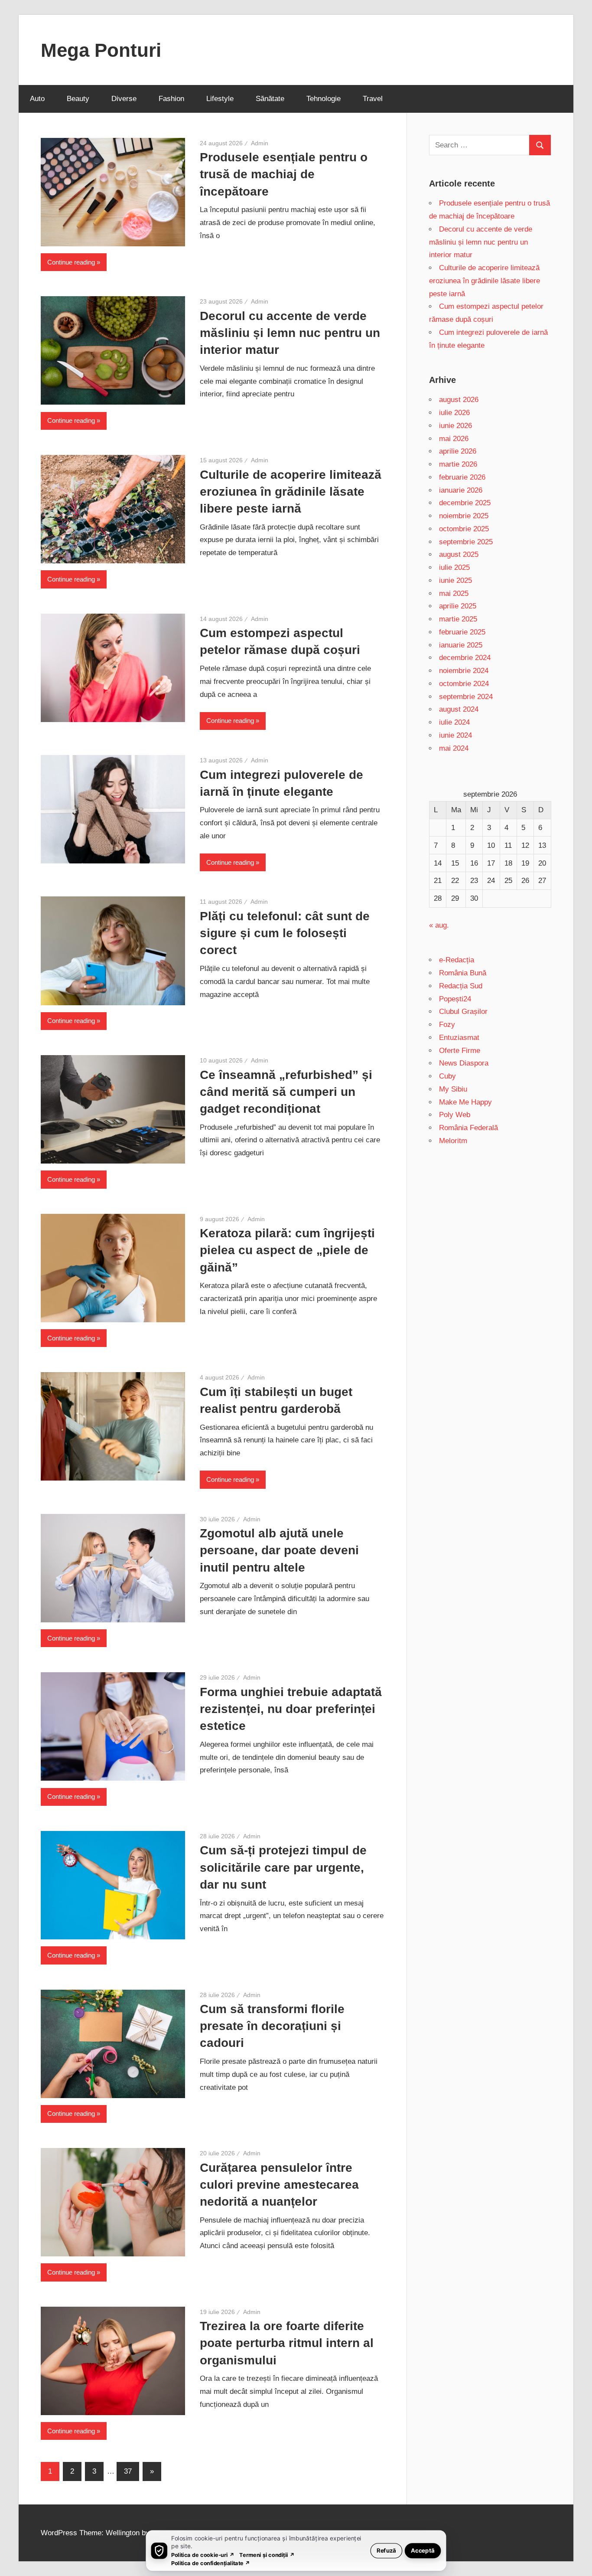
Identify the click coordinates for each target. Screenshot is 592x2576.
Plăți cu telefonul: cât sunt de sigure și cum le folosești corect (285, 933)
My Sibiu (453, 1089)
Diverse (124, 99)
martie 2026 (458, 464)
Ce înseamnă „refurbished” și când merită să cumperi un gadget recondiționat (286, 1092)
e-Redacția (457, 960)
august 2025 (459, 554)
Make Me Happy (465, 1102)
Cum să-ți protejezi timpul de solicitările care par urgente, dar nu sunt (283, 1867)
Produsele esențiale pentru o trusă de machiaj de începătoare (284, 174)
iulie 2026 (454, 413)
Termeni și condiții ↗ (267, 2555)
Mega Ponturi (101, 50)
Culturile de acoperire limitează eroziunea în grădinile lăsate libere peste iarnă (291, 492)
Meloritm (453, 1141)
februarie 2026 (462, 477)
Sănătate (270, 99)
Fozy (447, 1025)
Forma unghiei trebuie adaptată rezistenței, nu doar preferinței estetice (291, 1709)
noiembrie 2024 (464, 671)
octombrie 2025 (464, 529)
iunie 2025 (455, 580)
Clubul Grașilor (463, 1012)
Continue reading (71, 262)
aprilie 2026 (458, 451)
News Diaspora (464, 1063)
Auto (37, 99)
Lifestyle (220, 99)
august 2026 (459, 400)
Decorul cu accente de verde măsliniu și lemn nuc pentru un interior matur (290, 333)
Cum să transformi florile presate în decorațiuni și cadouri (272, 2026)
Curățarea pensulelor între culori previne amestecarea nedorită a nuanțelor (279, 2185)
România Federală (468, 1128)
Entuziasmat (459, 1038)
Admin (260, 143)
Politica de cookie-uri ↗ (203, 2555)
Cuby (447, 1076)
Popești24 (455, 999)
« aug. (439, 925)
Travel (373, 99)
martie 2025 (458, 619)
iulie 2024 (454, 722)
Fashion (171, 99)
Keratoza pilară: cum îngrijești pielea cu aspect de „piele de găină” (287, 1250)
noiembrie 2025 (464, 516)
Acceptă (423, 2550)
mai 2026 (454, 439)
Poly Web (455, 1115)
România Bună (463, 973)
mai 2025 (454, 593)
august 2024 (459, 709)
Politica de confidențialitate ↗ (211, 2563)
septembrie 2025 (466, 542)
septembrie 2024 (466, 697)
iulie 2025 (454, 567)
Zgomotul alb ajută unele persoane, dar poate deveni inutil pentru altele (279, 1550)
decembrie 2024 (465, 658)
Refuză (386, 2550)
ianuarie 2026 (461, 490)
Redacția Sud (461, 986)
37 (128, 2471)
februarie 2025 (462, 632)
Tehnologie (324, 99)
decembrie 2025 (465, 503)
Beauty (78, 99)
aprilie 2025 (458, 606)
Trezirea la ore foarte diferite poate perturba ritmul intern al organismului (287, 2343)
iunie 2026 (455, 426)
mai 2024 (454, 748)
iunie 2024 (455, 735)
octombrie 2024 (464, 684)
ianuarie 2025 (461, 645)
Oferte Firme (460, 1051)
